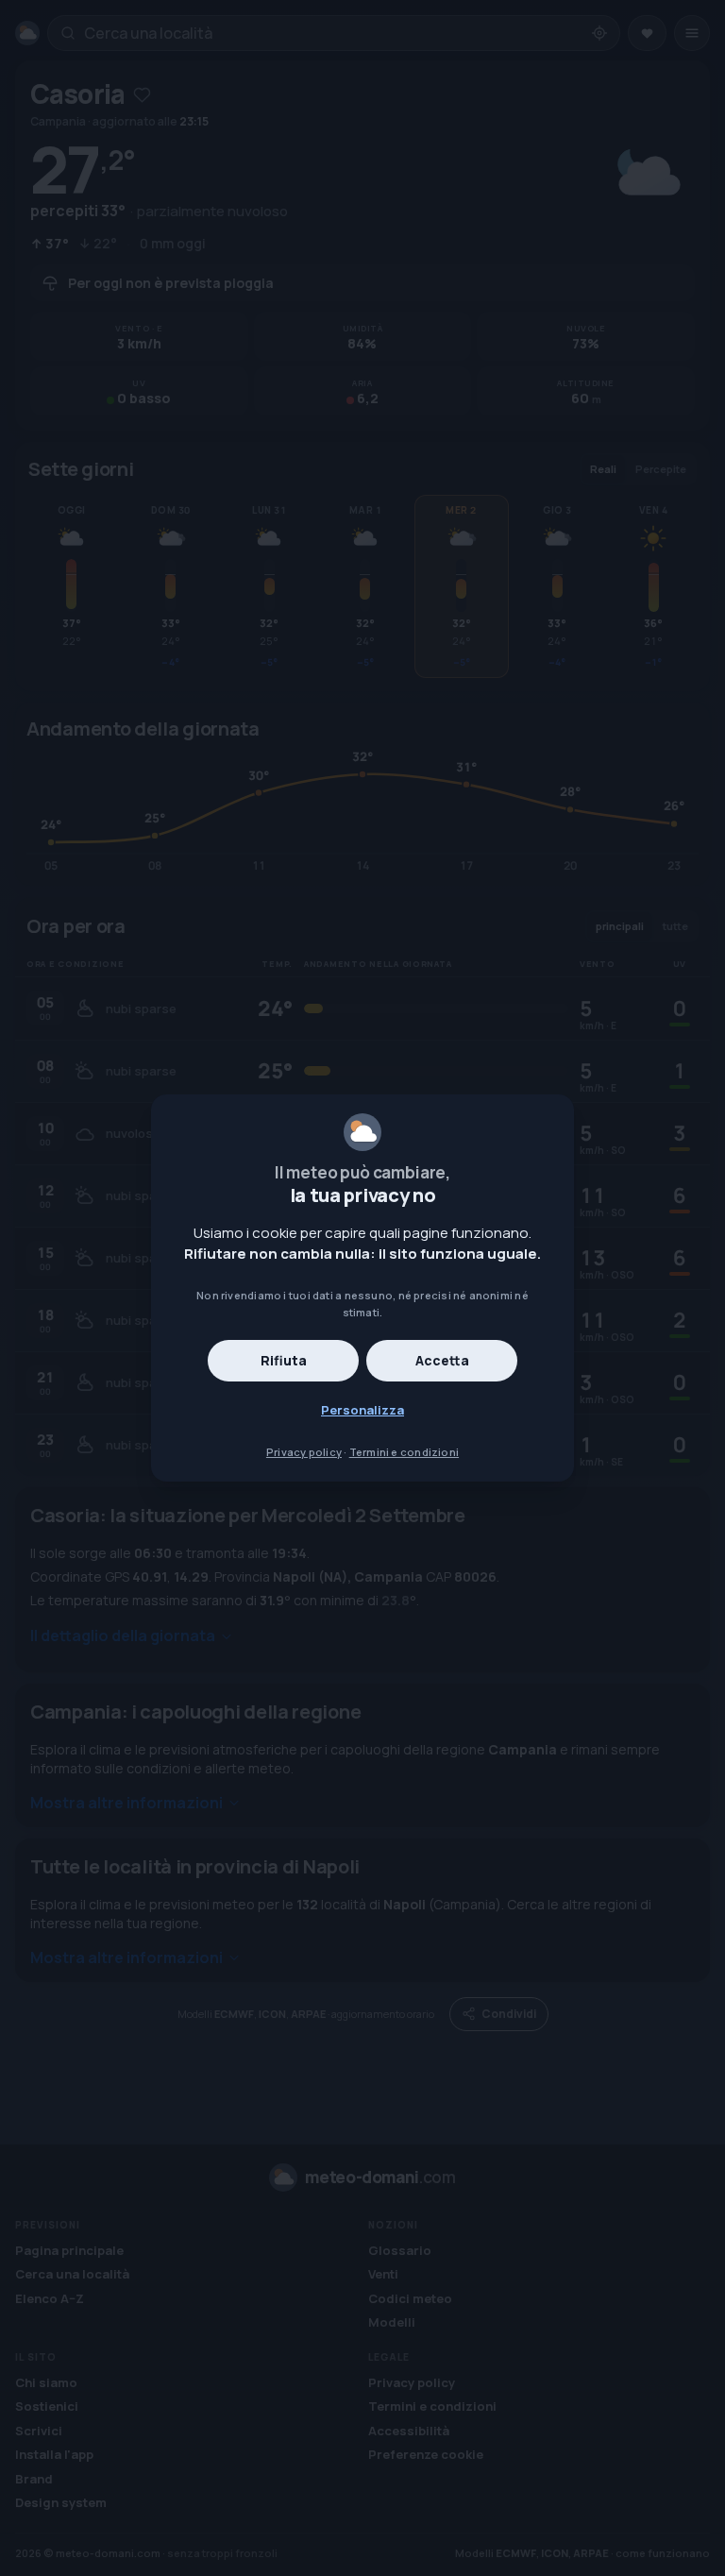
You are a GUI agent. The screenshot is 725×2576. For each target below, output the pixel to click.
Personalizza (362, 1410)
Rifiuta (284, 1360)
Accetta (442, 1360)
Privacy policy (304, 1452)
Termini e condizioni (404, 1452)
